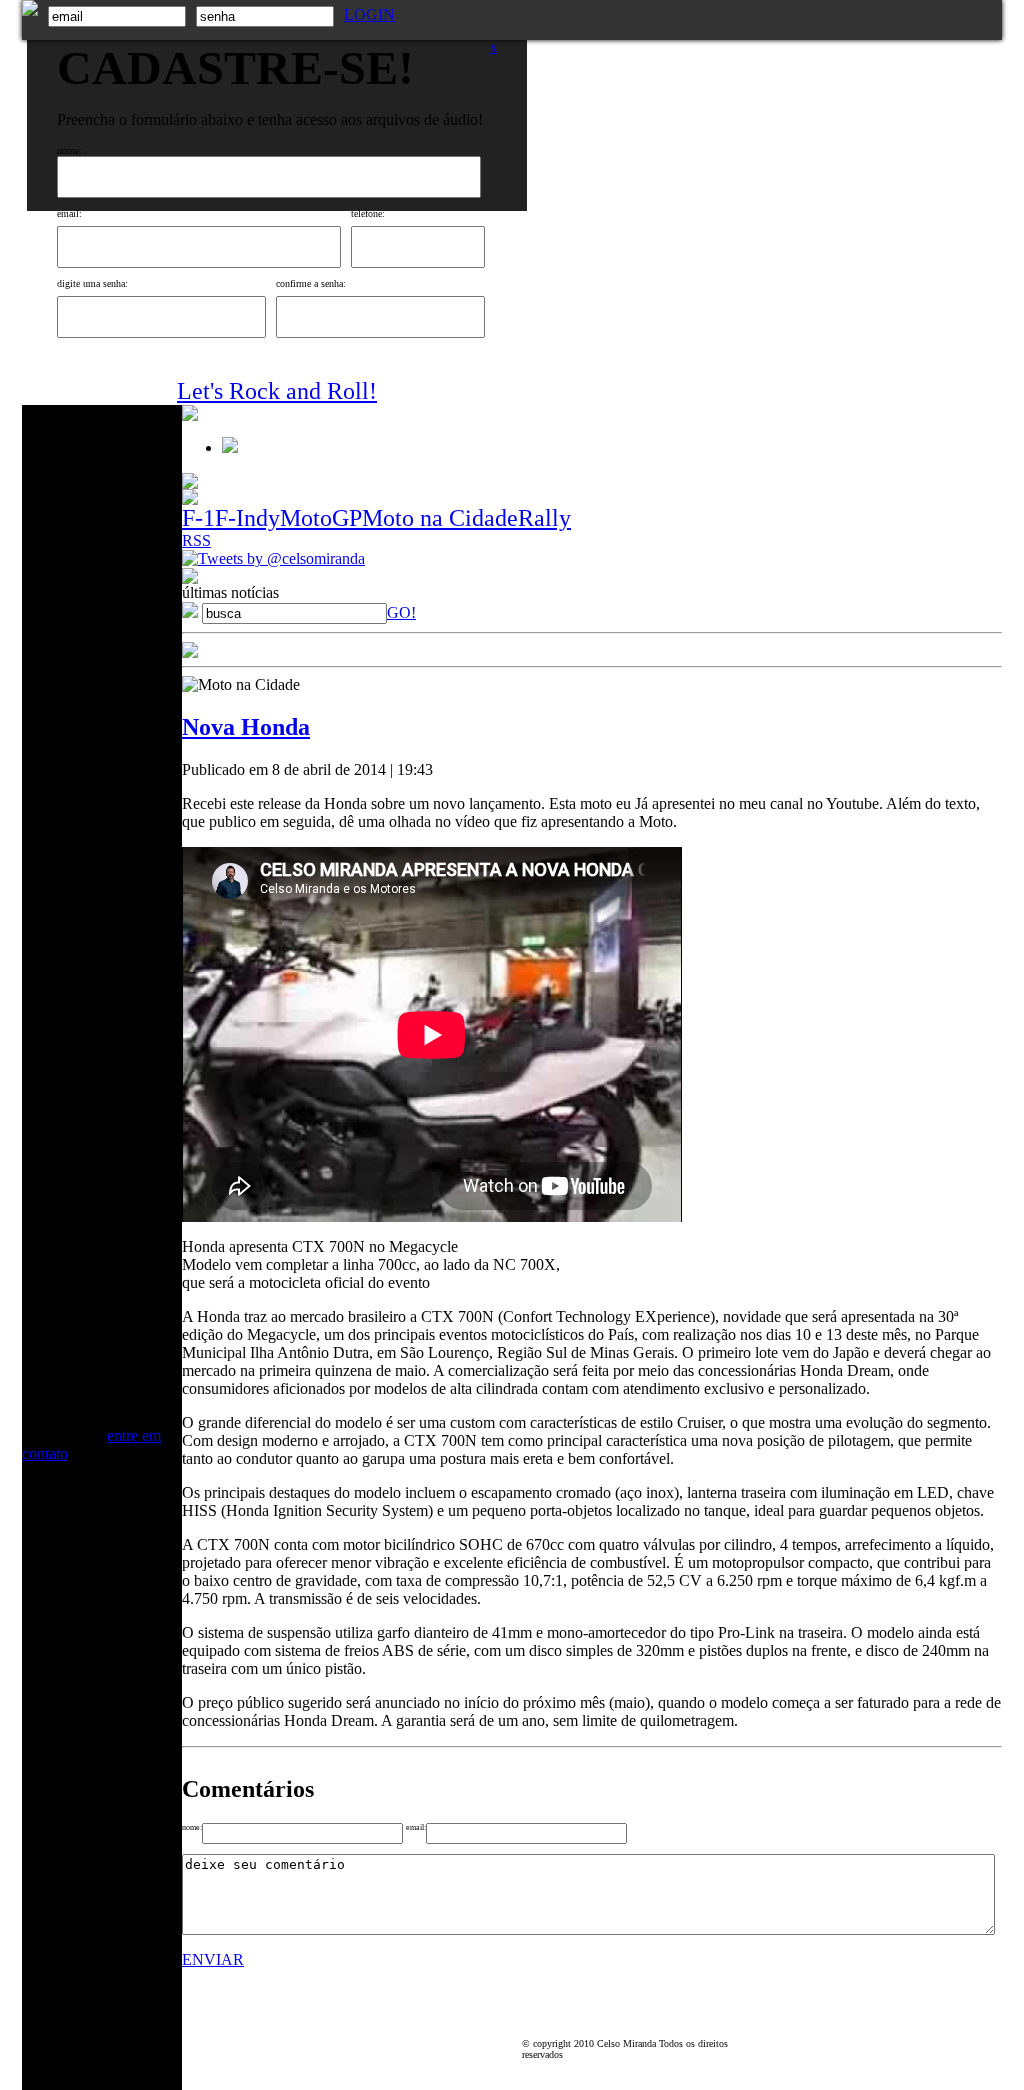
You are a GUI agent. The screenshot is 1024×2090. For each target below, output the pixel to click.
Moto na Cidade (440, 518)
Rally (544, 518)
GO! (401, 612)
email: (69, 213)
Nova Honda (246, 727)
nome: (69, 150)
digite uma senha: (92, 283)
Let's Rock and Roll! (277, 391)
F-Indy (247, 518)
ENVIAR (213, 1959)
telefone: (368, 213)
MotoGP (321, 518)
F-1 (198, 518)
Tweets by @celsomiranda (281, 558)
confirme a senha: (311, 283)
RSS (196, 540)
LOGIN (369, 14)
